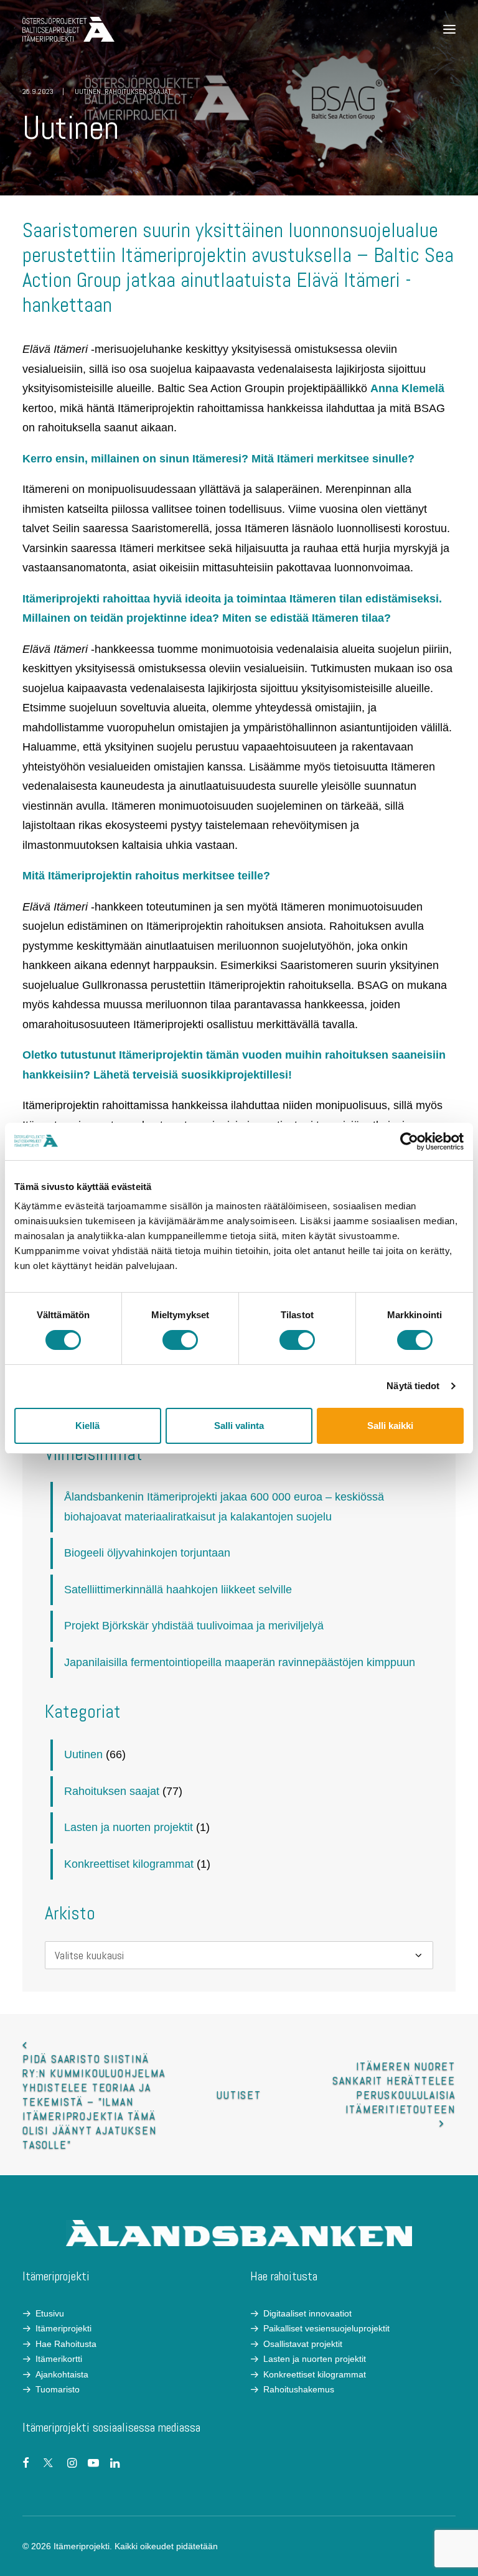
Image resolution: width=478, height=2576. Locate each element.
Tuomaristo (58, 2389)
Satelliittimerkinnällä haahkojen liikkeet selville (178, 1590)
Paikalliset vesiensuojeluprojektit (326, 2328)
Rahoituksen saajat (138, 91)
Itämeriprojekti (63, 2328)
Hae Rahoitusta (66, 2344)
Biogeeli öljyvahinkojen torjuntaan (147, 1553)
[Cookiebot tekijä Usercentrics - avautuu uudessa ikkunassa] (409, 1141)
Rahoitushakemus (299, 2389)
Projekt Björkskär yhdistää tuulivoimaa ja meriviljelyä (194, 1626)
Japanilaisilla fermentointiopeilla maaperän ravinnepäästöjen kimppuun (240, 1662)
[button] (449, 29)
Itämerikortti (59, 2359)
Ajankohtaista (62, 2374)
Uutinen (88, 91)
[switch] (180, 1340)
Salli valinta (239, 1426)
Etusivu (50, 2313)
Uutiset (239, 2095)
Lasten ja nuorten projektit (129, 1827)
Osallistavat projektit (303, 2344)
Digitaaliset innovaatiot (307, 2313)
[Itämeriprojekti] (68, 29)
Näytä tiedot (413, 1386)
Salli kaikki (390, 1426)
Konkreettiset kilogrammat (129, 1864)
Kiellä (87, 1426)
